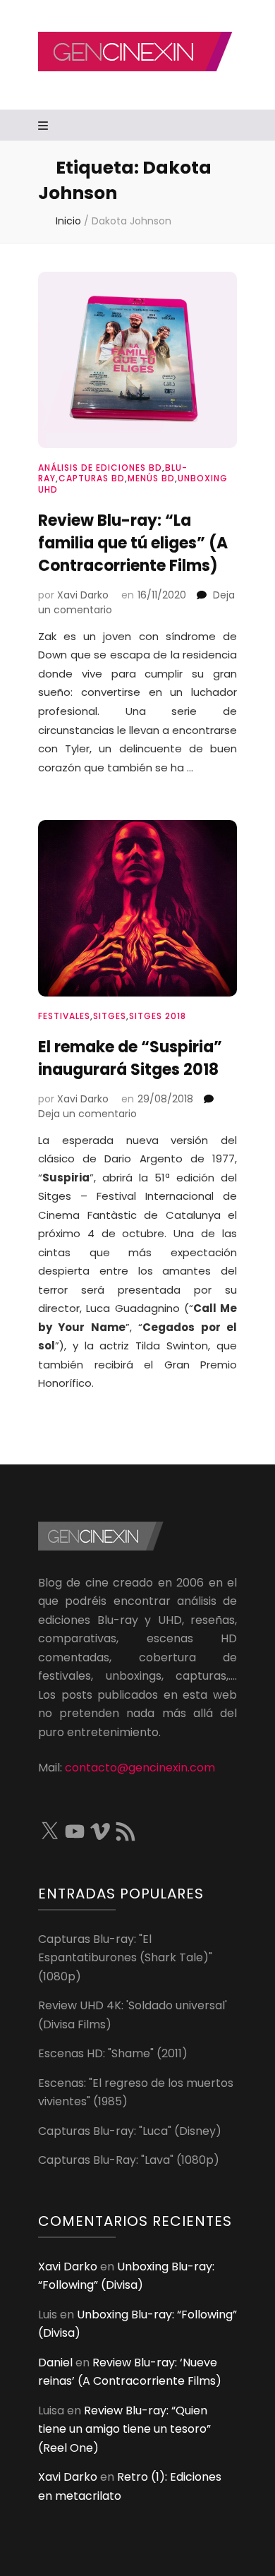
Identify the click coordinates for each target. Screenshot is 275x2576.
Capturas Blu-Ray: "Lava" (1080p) (129, 2160)
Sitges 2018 (158, 1016)
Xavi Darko (83, 595)
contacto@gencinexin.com (140, 1768)
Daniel (55, 2363)
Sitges (110, 1016)
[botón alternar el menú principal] (45, 127)
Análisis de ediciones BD (100, 468)
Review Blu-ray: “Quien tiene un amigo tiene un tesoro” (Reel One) (124, 2429)
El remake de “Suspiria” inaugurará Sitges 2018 (130, 1058)
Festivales (64, 1016)
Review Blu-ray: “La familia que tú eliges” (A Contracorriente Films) (133, 543)
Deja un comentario (87, 1114)
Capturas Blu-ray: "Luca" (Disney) (130, 2131)
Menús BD (151, 478)
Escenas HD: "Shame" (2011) (113, 2053)
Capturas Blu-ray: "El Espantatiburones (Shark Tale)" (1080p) (125, 1958)
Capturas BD (92, 478)
